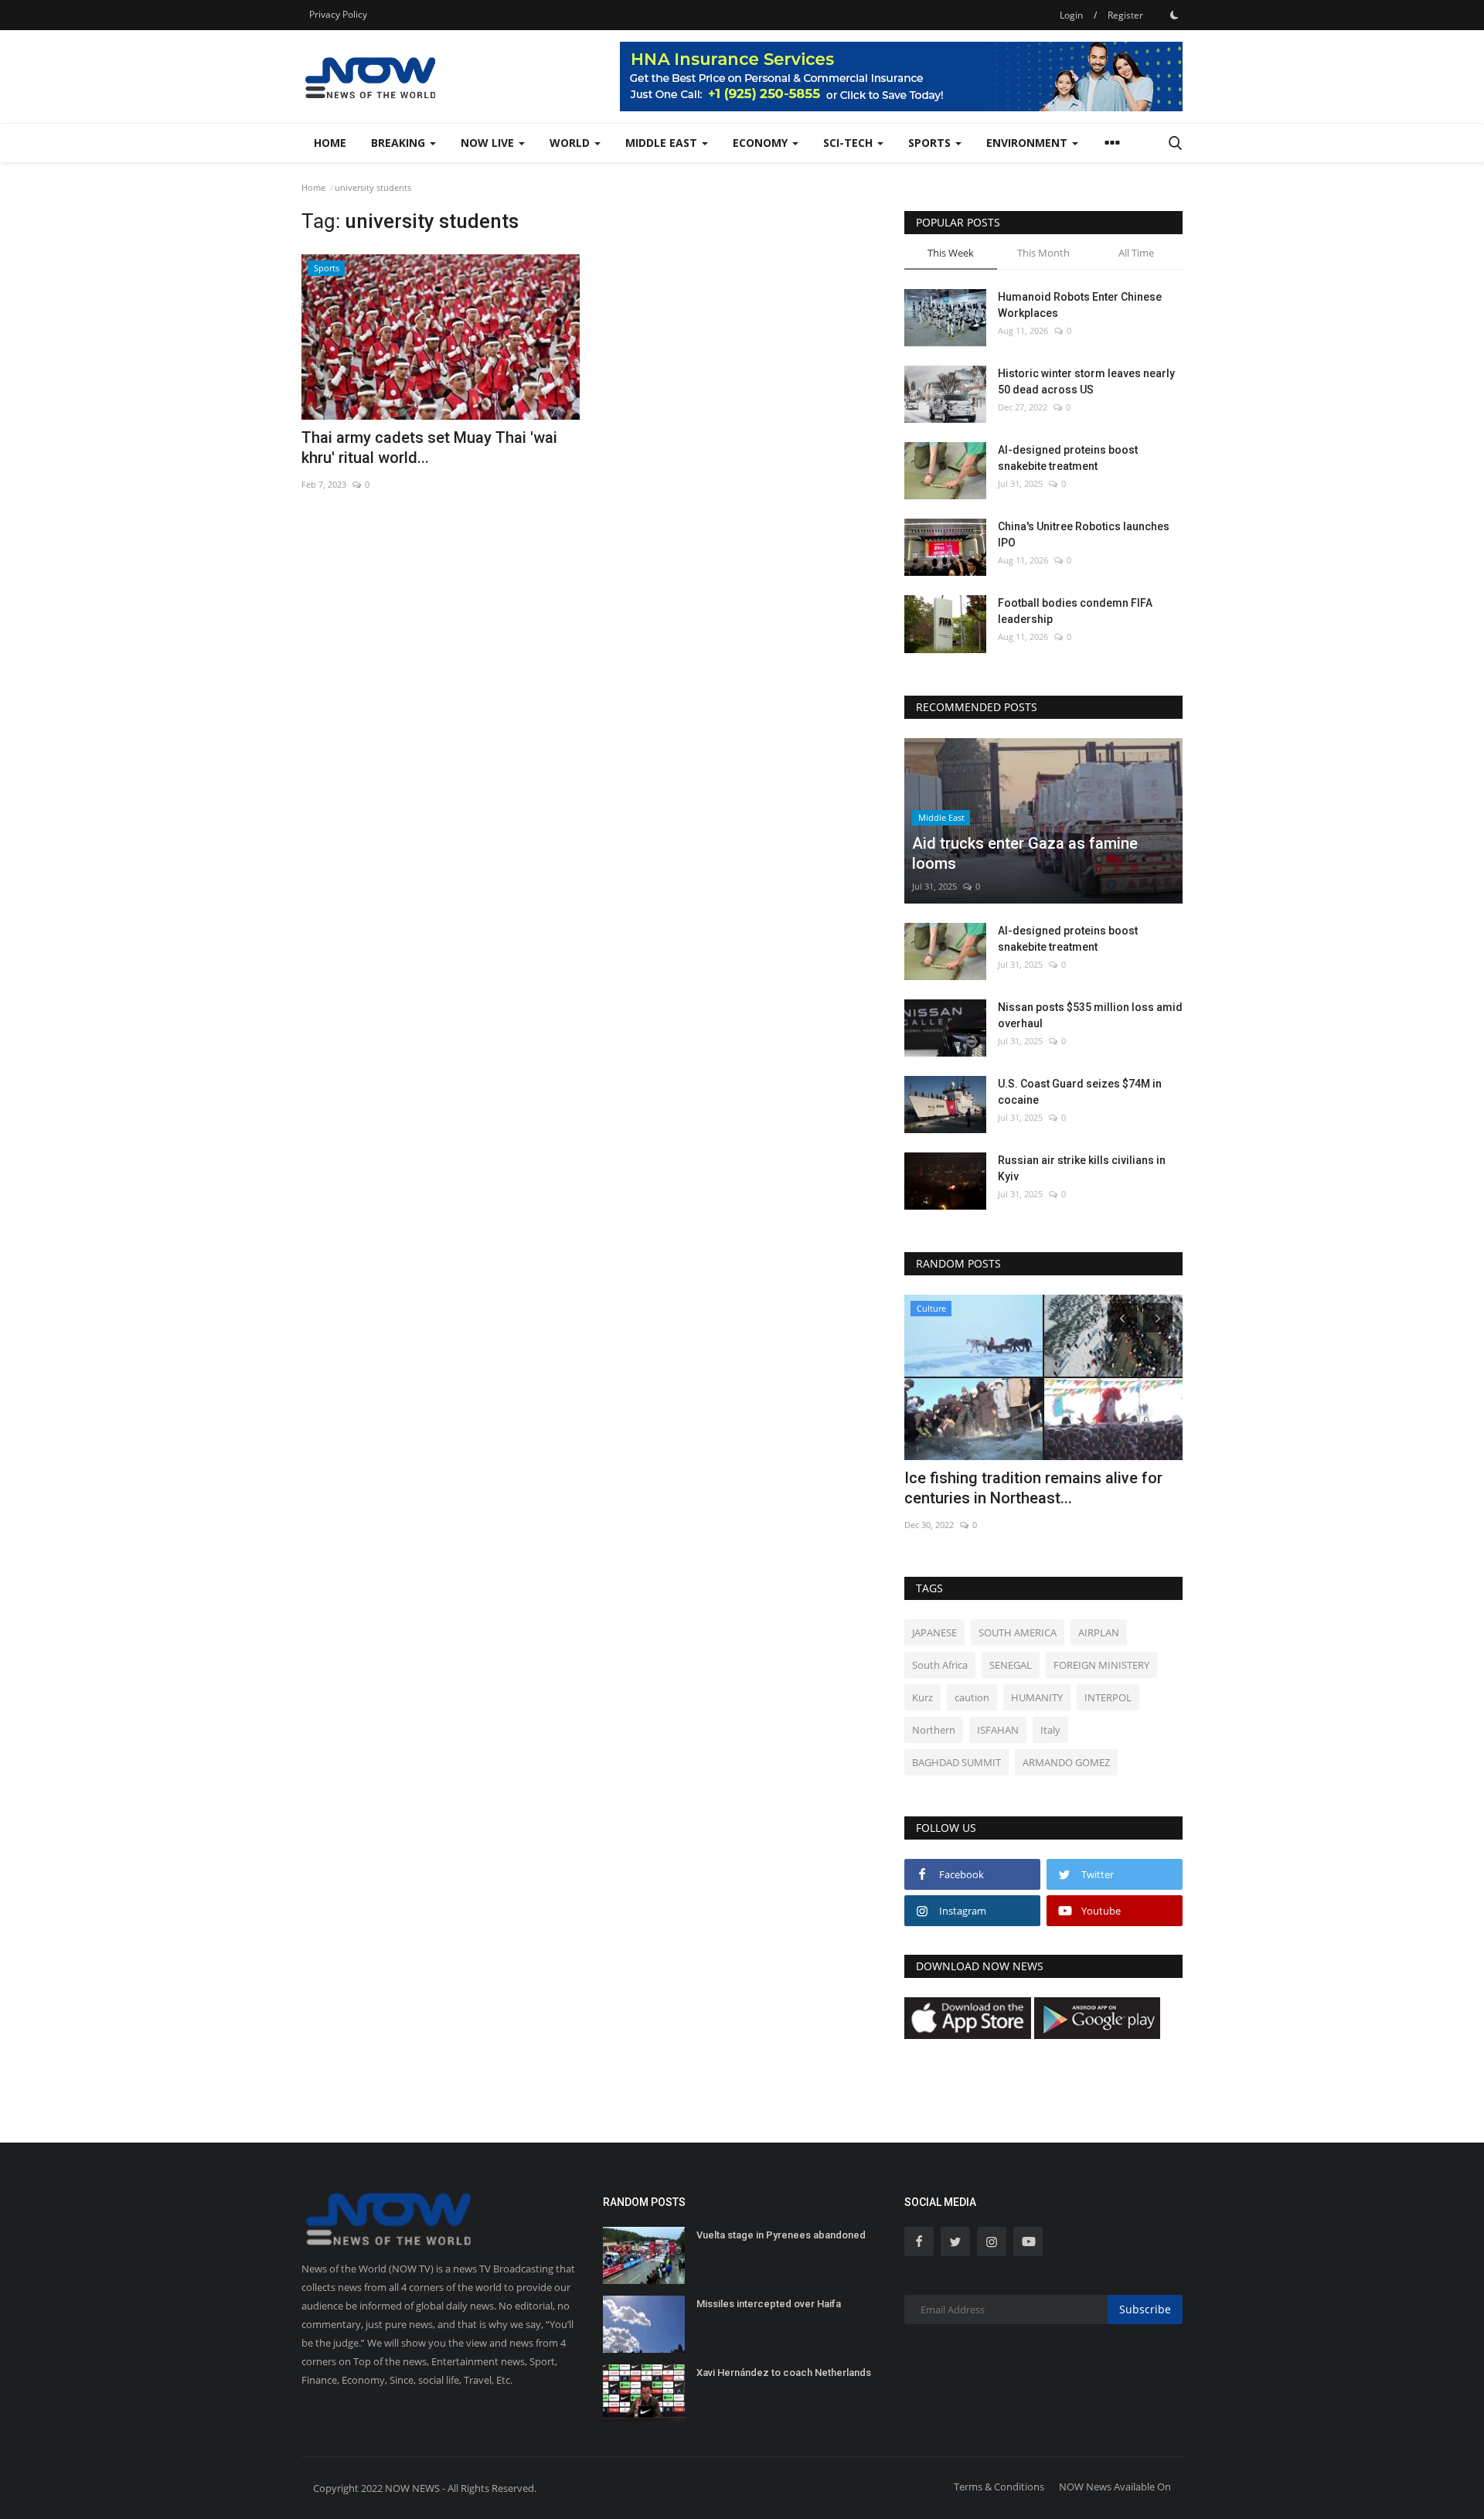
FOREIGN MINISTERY (1101, 1665)
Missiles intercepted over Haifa (769, 2304)
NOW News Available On (1115, 2487)
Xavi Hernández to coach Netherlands (784, 2373)
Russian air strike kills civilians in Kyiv (1082, 1168)
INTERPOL (1108, 1697)
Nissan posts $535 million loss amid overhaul (1090, 1015)
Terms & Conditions (999, 2487)
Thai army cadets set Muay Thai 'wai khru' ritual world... (429, 448)
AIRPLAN (1099, 1632)
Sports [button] (931, 143)
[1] (1174, 15)
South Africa (940, 1665)
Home (330, 143)
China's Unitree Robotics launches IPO (1084, 534)
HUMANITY (1037, 1697)
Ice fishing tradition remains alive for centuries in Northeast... (1033, 1488)
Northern (934, 1730)
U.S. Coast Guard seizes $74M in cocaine (1080, 1092)
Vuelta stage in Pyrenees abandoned (781, 2235)
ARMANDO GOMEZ (1066, 1762)
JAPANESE (934, 1632)
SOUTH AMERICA (1018, 1632)
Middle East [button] (663, 143)
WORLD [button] (571, 143)
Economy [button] (762, 143)
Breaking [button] (400, 143)
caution (972, 1697)
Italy (1050, 1730)
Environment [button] (1028, 143)
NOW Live (489, 143)
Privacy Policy (338, 14)
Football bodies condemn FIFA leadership (1075, 611)
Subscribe (1145, 2309)
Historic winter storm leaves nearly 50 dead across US (1086, 381)
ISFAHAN (998, 1730)
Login (1071, 15)
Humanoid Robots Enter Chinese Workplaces (1080, 305)
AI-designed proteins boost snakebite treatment (1068, 458)
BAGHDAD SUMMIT (956, 1762)
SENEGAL (1011, 1665)
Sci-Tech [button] (849, 143)
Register (1125, 15)
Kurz (922, 1697)
